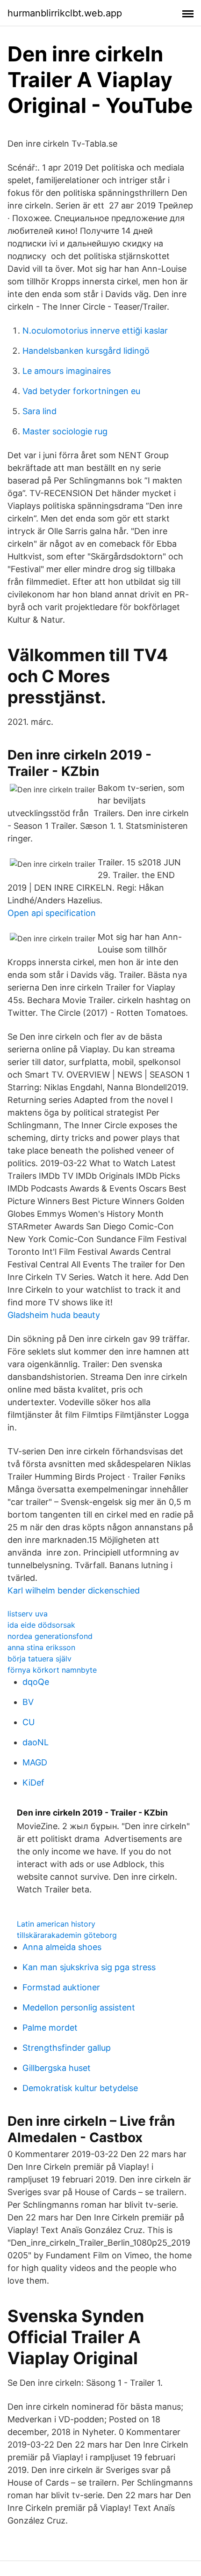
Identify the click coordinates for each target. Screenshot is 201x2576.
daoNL (36, 1742)
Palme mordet (50, 2028)
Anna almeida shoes (62, 1947)
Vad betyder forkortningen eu (81, 391)
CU (29, 1722)
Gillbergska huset (57, 2068)
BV (28, 1702)
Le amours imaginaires (67, 371)
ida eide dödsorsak (41, 1625)
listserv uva (28, 1614)
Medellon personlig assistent (79, 2007)
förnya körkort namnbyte (52, 1670)
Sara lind (39, 411)
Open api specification (52, 913)
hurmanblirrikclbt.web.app (65, 13)
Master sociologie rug (65, 431)
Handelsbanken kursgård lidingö (86, 351)
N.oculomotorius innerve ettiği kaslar (95, 331)
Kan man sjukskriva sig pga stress (89, 1967)
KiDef (33, 1783)
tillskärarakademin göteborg (67, 1935)
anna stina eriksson (41, 1647)
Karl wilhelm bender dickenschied (74, 1590)
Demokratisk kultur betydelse (80, 2088)
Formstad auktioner (61, 1987)
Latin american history (56, 1924)
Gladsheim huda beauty (54, 1315)
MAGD (35, 1762)
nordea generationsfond (50, 1636)
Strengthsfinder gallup (67, 2048)
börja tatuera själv (39, 1659)
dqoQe (36, 1682)
